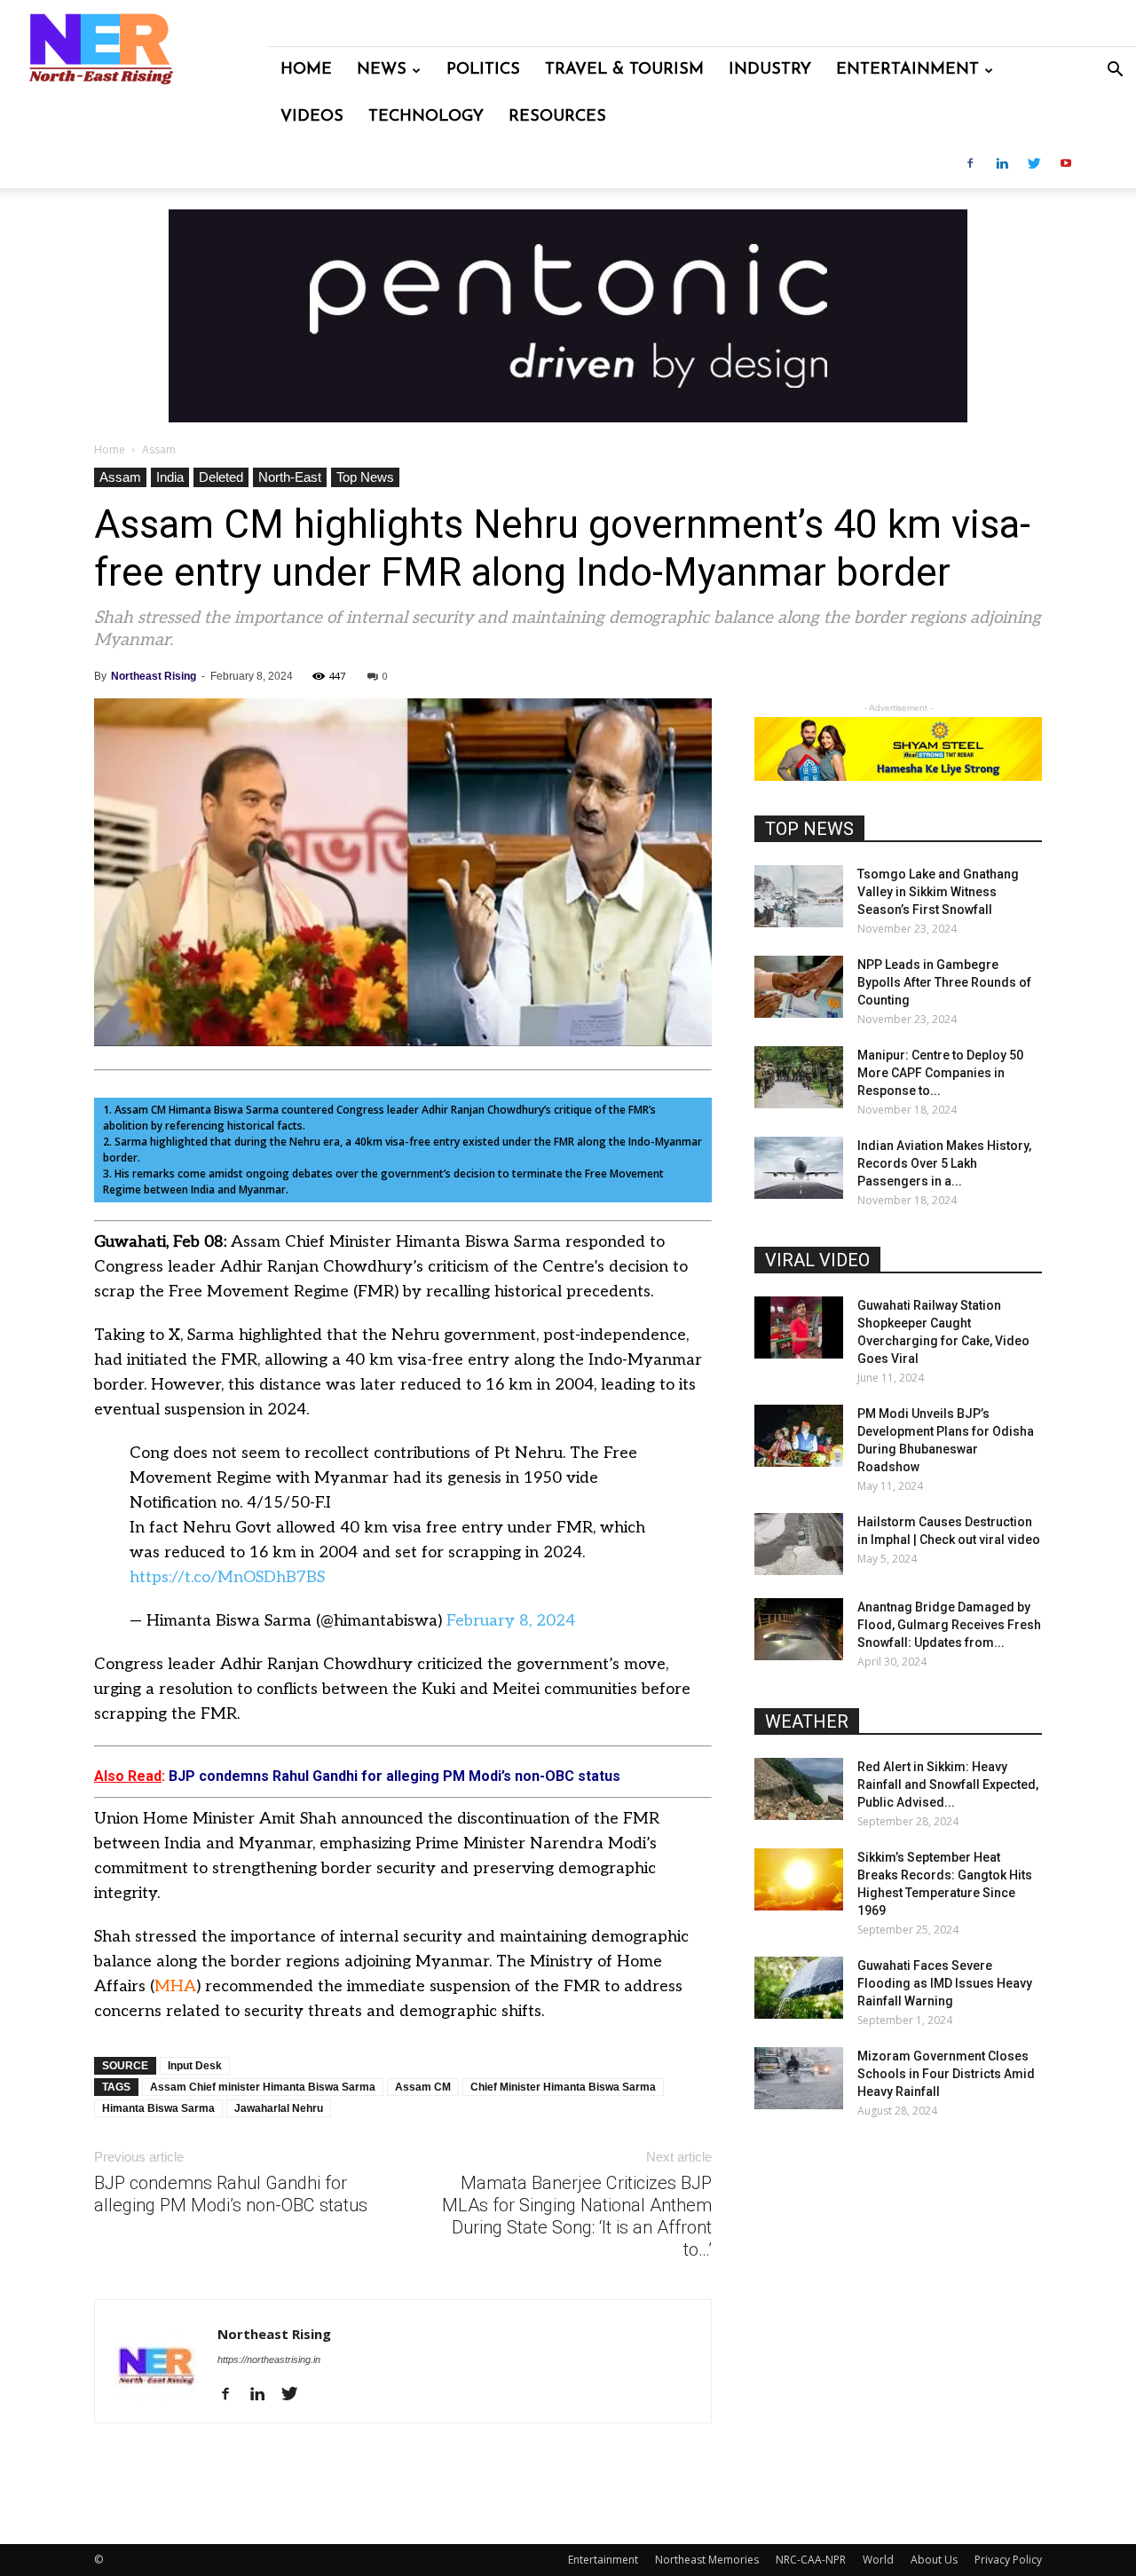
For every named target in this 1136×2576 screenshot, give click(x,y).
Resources (557, 117)
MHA (175, 1986)
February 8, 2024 (511, 1621)
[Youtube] (1066, 165)
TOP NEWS (809, 829)
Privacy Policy (1008, 2560)
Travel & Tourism (624, 70)
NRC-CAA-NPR (811, 2560)
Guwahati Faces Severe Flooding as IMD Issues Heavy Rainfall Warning (945, 1983)
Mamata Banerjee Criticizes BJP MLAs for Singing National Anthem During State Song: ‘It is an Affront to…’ (577, 2216)
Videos (312, 117)
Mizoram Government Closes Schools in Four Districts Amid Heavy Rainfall (946, 2074)
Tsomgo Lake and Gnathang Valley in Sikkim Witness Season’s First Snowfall (938, 892)
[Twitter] (1034, 165)
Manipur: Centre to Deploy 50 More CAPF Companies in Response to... (940, 1073)
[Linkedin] (1002, 165)
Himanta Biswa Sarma (158, 2108)
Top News (365, 477)
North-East (290, 477)
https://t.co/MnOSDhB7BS (227, 1577)
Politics (483, 70)
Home (306, 70)
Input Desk (195, 2066)
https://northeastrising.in (269, 2359)
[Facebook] (970, 165)
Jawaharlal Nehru (279, 2108)
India (170, 477)
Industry (770, 70)
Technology (426, 117)
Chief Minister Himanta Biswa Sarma (563, 2087)
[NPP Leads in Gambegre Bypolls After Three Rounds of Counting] (799, 987)
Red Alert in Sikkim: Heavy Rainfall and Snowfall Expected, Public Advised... (948, 1784)
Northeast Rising (154, 676)
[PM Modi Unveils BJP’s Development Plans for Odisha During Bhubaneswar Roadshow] (799, 1436)
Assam (120, 477)
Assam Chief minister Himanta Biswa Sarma (263, 2087)
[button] (1115, 71)
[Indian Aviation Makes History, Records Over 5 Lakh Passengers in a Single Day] (799, 1168)
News (382, 70)
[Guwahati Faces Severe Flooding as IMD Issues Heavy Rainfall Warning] (799, 1988)
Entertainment (907, 70)
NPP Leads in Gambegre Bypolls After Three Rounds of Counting (944, 982)
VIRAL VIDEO (817, 1260)
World (878, 2560)
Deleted (221, 477)
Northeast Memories (707, 2560)
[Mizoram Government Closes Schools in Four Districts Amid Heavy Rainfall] (799, 2078)
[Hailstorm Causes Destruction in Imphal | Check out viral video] (799, 1544)
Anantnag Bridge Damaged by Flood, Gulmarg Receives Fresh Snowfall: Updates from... (949, 1625)
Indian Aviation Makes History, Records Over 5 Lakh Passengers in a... (944, 1163)
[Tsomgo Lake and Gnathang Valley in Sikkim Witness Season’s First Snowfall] (799, 896)
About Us (934, 2560)
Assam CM (423, 2087)
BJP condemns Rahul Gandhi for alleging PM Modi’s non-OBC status (231, 2194)
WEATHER (807, 1721)
